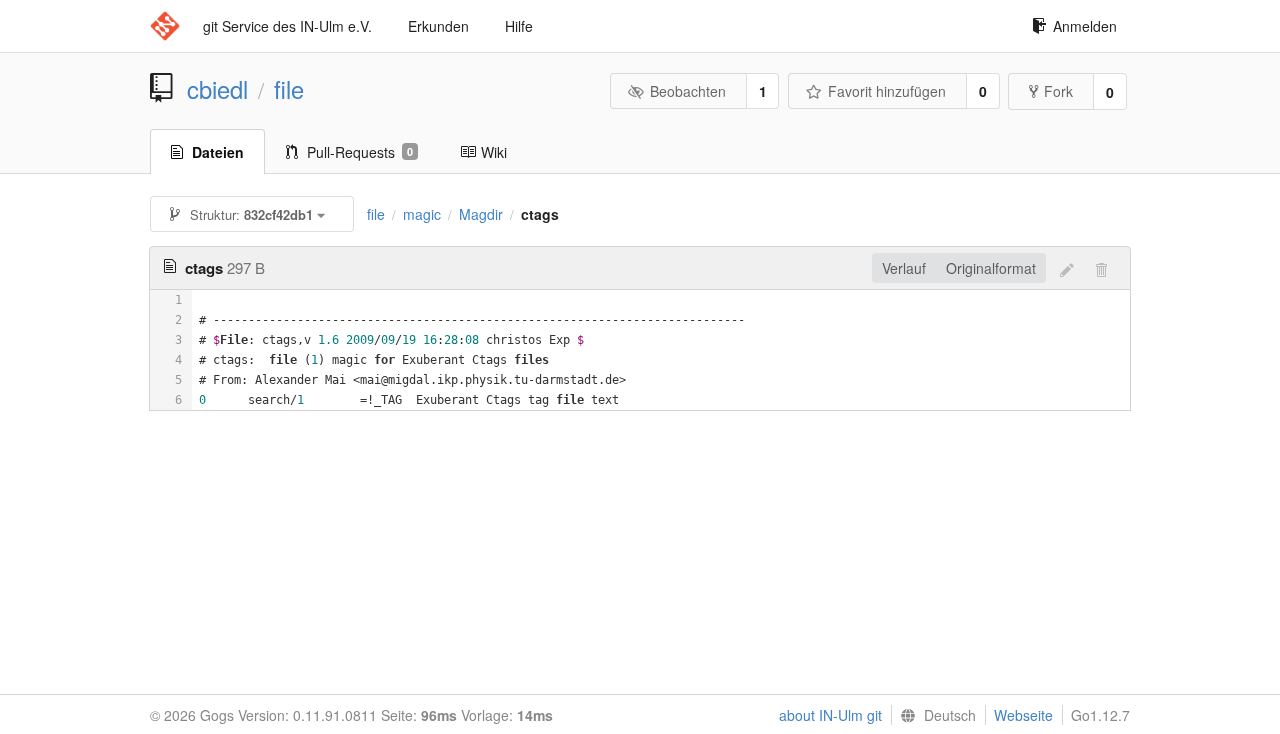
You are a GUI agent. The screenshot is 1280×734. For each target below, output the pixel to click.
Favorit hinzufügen (887, 91)
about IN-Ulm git (830, 715)
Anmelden (1085, 26)
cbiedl (217, 89)
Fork (1058, 91)
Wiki (494, 152)
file (289, 89)
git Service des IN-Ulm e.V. (287, 26)
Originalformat (991, 268)
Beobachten (688, 91)
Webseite (1023, 715)
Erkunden (438, 26)
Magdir (481, 214)
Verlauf (904, 268)
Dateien (218, 152)
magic (422, 214)
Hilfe (519, 26)
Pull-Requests (360, 152)
